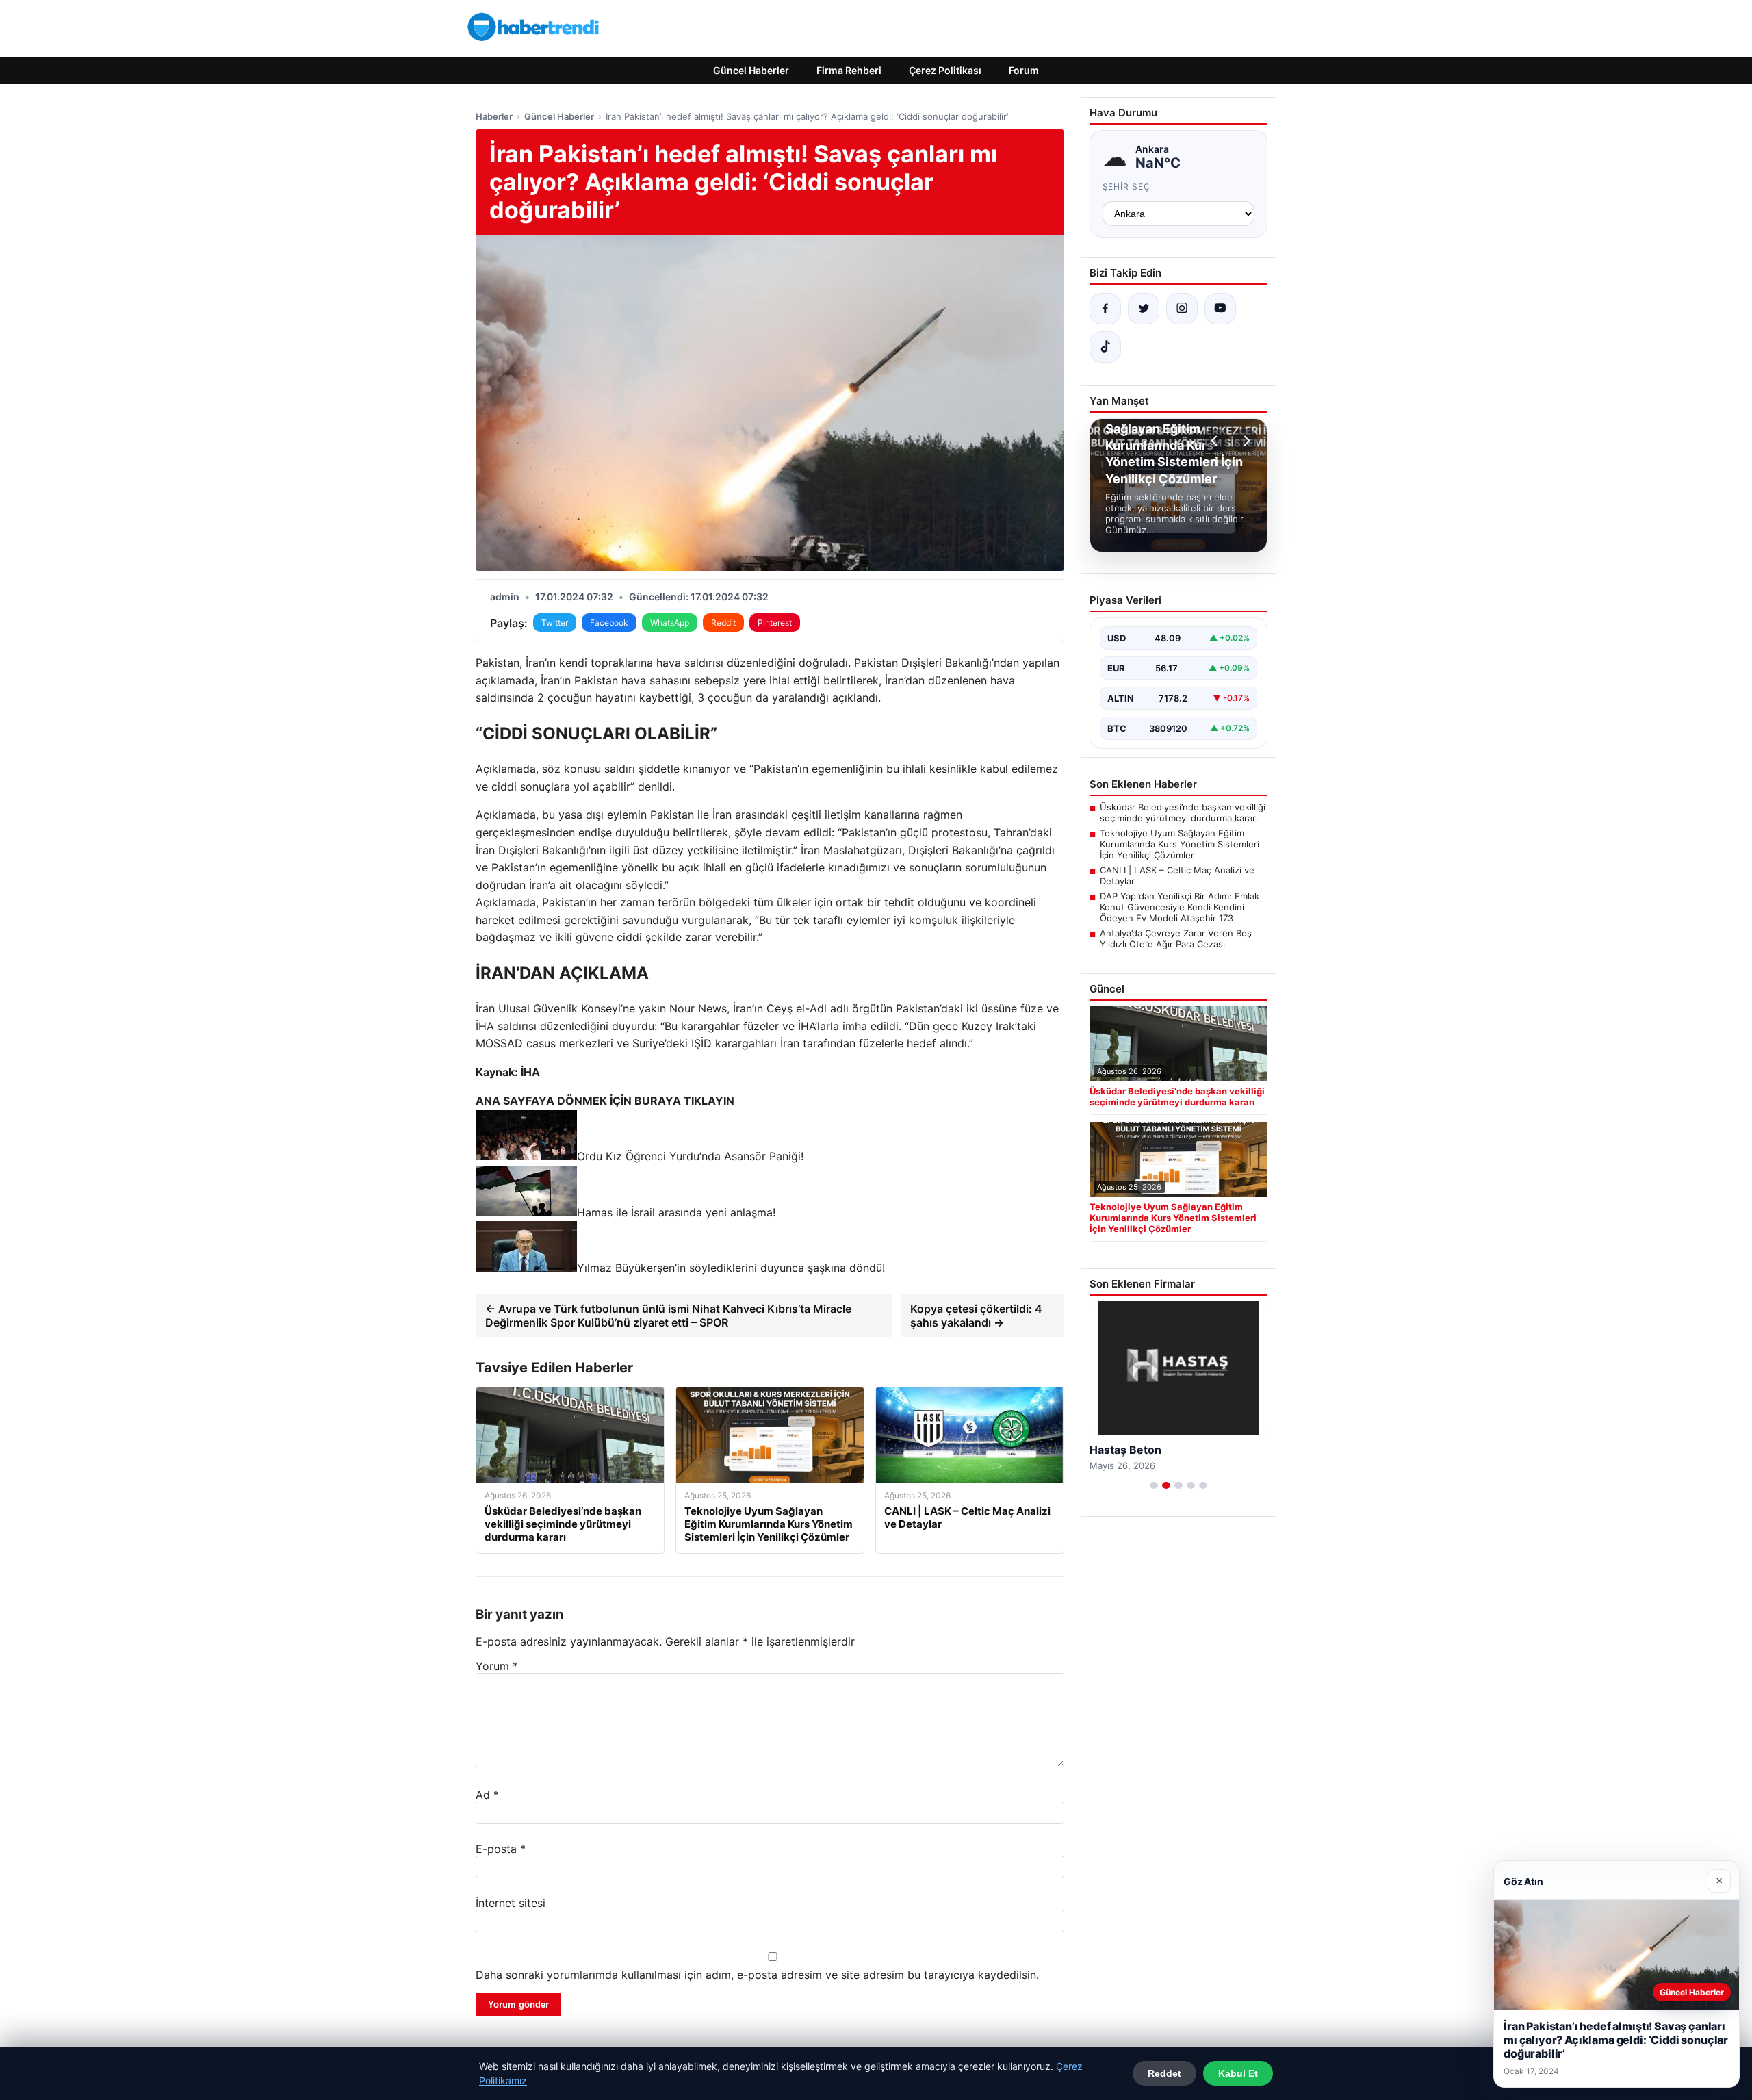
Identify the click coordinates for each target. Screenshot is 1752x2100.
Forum (1024, 70)
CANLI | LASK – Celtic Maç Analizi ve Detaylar (1177, 875)
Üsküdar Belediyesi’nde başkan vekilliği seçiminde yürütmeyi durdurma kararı (1183, 812)
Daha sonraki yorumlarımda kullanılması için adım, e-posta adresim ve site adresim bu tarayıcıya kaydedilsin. (757, 1975)
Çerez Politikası (945, 70)
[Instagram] (1182, 309)
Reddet (1164, 2073)
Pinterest (775, 623)
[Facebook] (1105, 309)
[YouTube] (1220, 309)
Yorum (497, 1666)
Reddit (723, 623)
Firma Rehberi (849, 70)
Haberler (494, 116)
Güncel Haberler (751, 70)
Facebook (609, 623)
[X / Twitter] (1144, 309)
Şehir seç (1127, 187)
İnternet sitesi (511, 1903)
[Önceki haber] (1216, 441)
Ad (487, 1795)
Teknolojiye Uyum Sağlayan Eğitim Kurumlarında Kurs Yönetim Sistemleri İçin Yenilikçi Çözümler (1180, 844)
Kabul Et (1238, 2073)
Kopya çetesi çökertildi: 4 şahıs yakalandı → (976, 1316)
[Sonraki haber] (1245, 441)
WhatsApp (670, 623)
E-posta (501, 1849)
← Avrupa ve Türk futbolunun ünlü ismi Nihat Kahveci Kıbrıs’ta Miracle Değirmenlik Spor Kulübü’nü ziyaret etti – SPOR (668, 1316)
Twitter (555, 623)
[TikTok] (1105, 347)
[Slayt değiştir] (1154, 1485)
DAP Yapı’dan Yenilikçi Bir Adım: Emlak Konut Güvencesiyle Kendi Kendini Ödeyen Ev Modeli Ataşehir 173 (1180, 907)
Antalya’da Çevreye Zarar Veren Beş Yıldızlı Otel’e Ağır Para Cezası (1176, 938)
